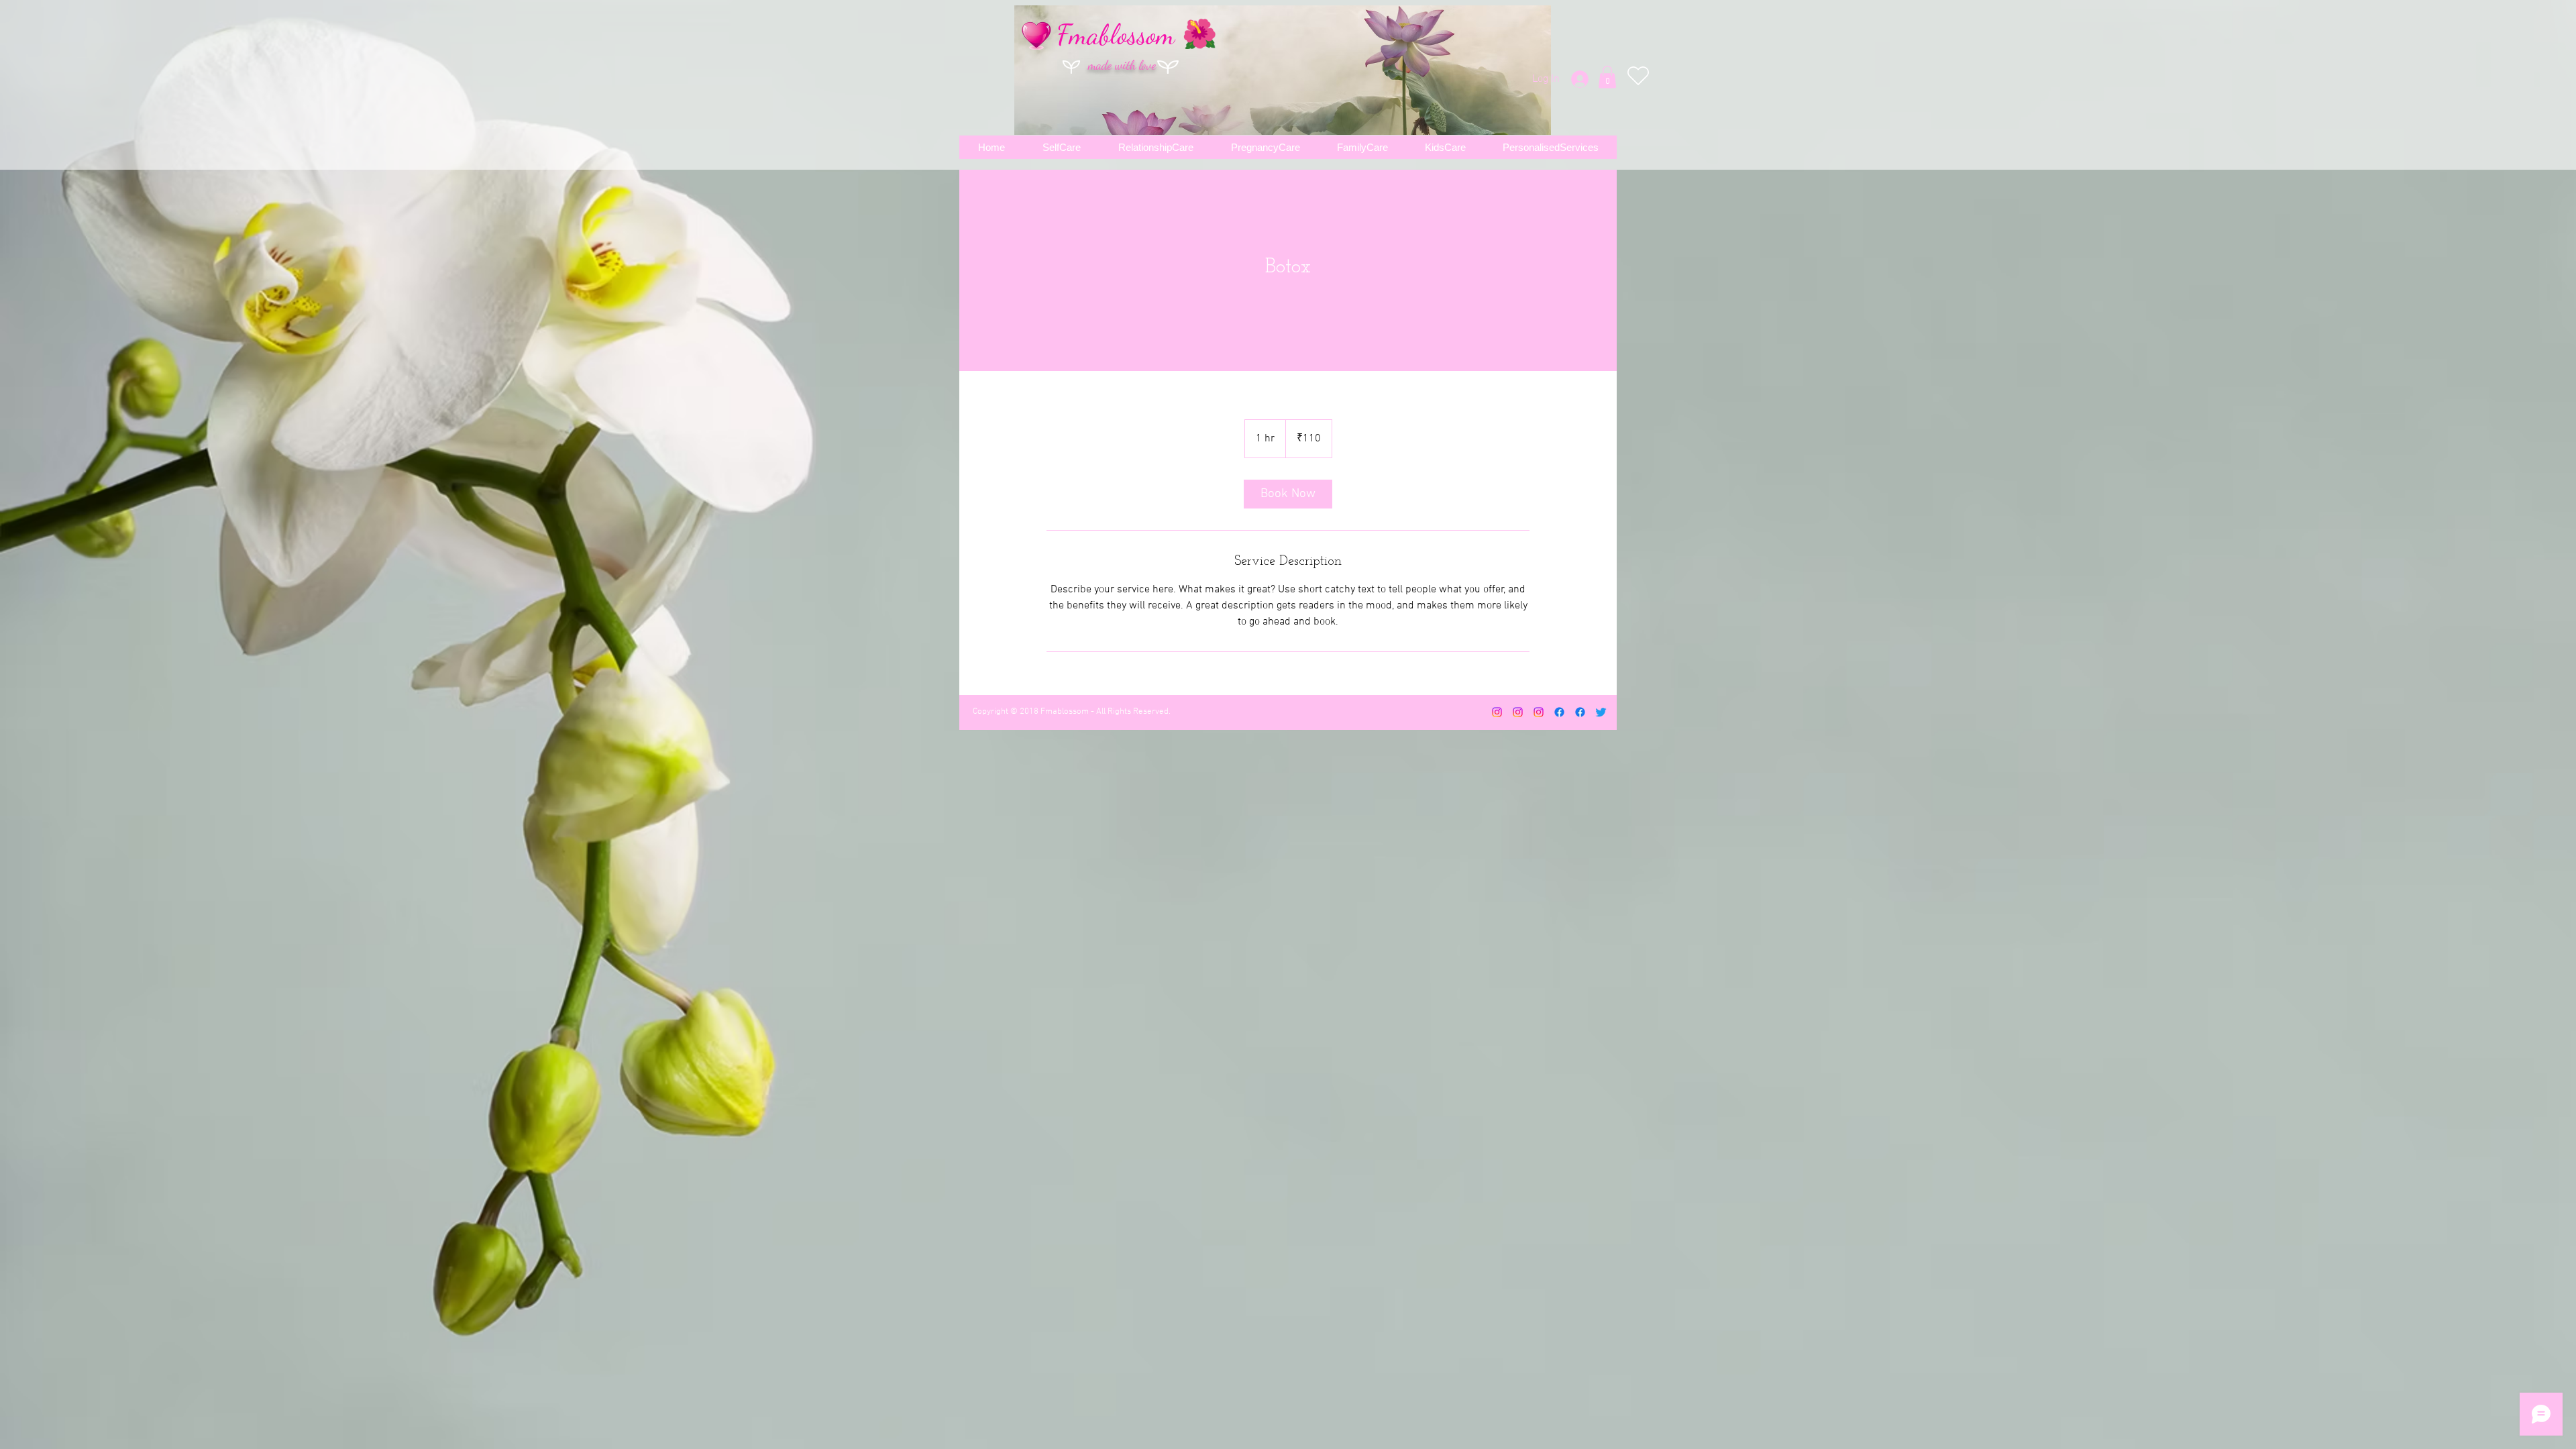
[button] (1607, 77)
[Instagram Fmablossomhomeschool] (1518, 712)
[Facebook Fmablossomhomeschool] (1580, 712)
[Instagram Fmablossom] (1497, 712)
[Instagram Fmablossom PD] (1539, 712)
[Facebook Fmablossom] (1559, 712)
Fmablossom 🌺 (1137, 35)
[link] (1288, 494)
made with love (1122, 65)
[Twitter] (1601, 712)
